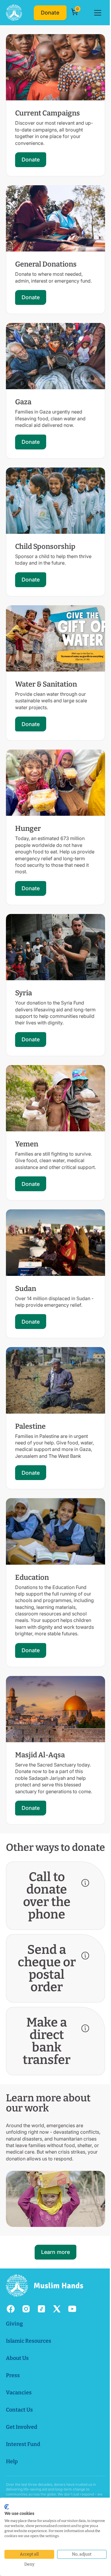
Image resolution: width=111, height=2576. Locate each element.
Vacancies (19, 2398)
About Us (17, 2363)
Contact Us (19, 2415)
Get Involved (22, 2432)
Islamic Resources (29, 2346)
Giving (14, 2329)
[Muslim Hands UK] (14, 13)
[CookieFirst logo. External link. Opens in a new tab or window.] (7, 2507)
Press (13, 2380)
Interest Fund (23, 2449)
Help (12, 2466)
